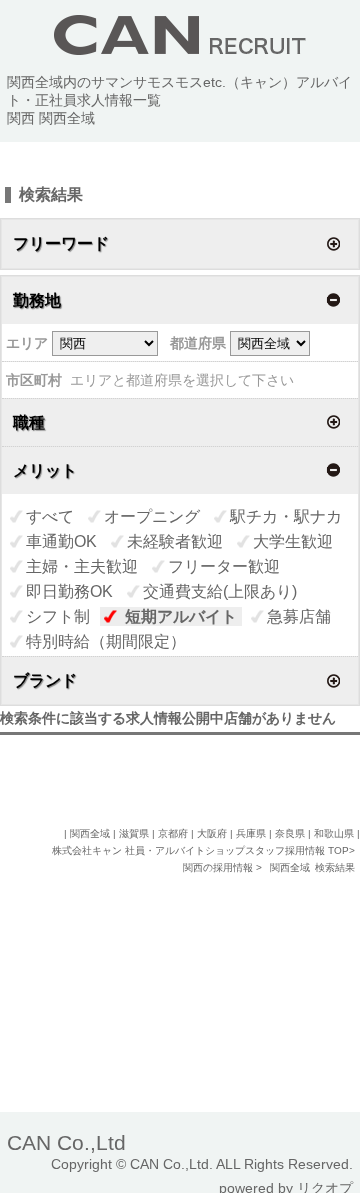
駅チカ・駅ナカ (286, 516)
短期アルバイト (181, 616)
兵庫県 (251, 833)
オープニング (152, 516)
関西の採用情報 (219, 867)
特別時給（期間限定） (106, 641)
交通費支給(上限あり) (220, 591)
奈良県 (290, 833)
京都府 (173, 833)
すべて (50, 516)
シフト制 (58, 616)
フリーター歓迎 (224, 566)
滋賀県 (134, 833)
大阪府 (212, 833)
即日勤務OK (69, 591)
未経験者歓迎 (175, 541)
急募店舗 (299, 616)
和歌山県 (334, 833)
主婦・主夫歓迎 (82, 566)
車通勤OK (61, 541)
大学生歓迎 (293, 541)
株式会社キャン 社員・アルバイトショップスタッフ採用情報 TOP (200, 850)
